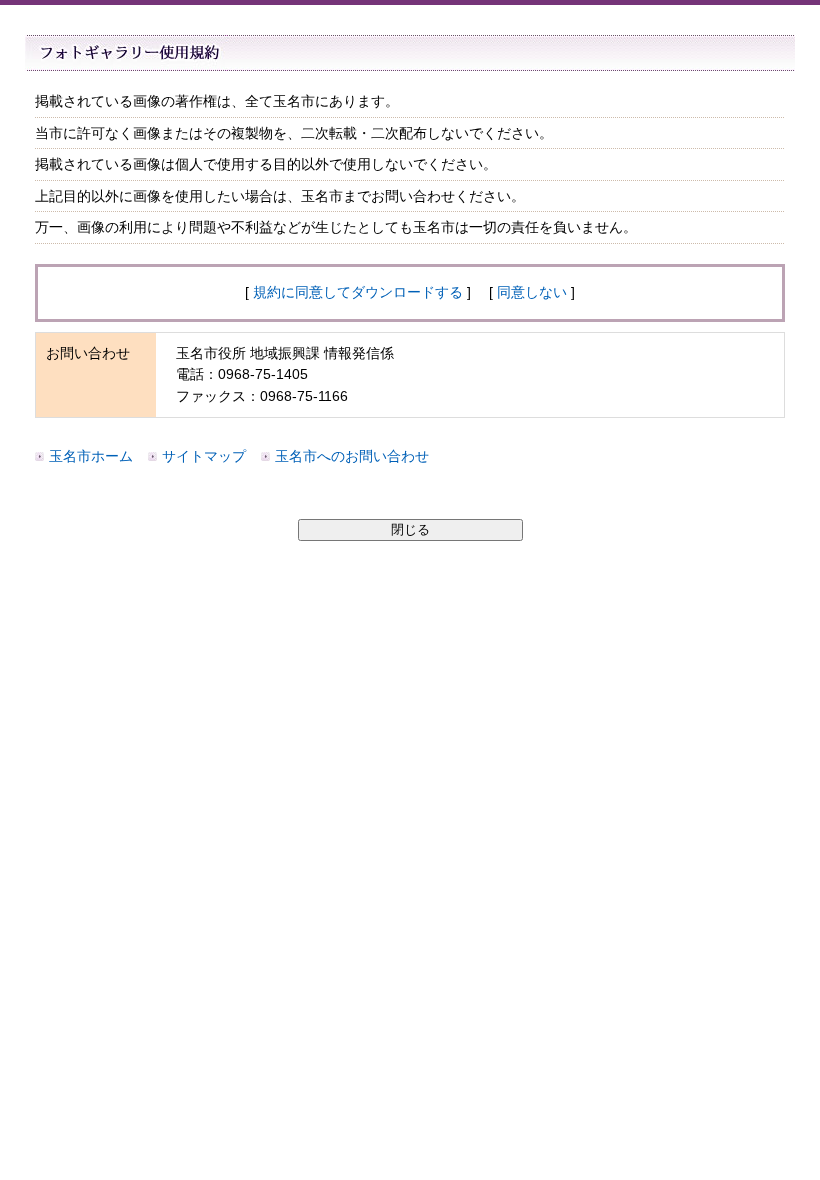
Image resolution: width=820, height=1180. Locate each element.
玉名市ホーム (91, 456)
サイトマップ (204, 456)
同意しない (532, 292)
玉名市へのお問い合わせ (352, 456)
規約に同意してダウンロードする (358, 292)
